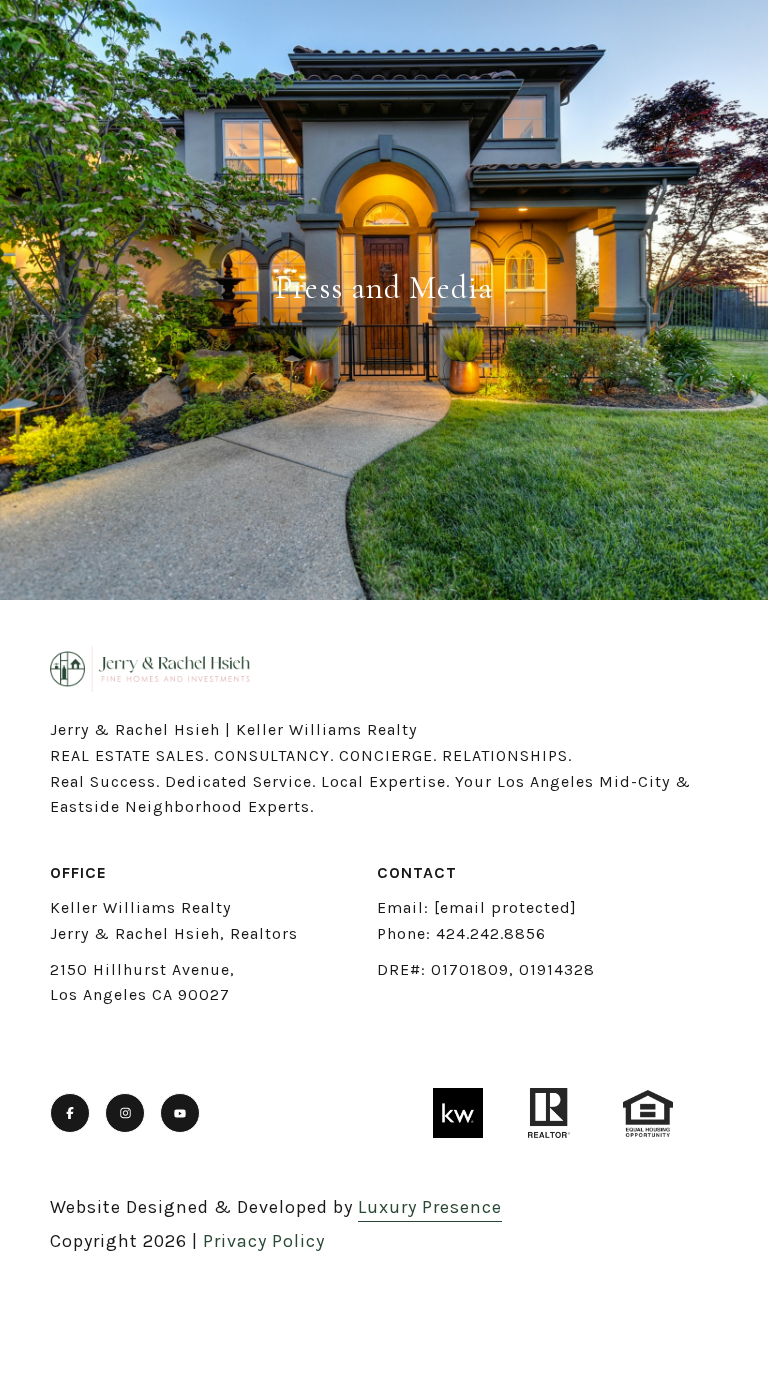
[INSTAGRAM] (125, 1113)
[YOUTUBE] (180, 1113)
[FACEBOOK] (70, 1113)
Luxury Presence (430, 1207)
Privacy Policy (264, 1241)
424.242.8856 (491, 933)
